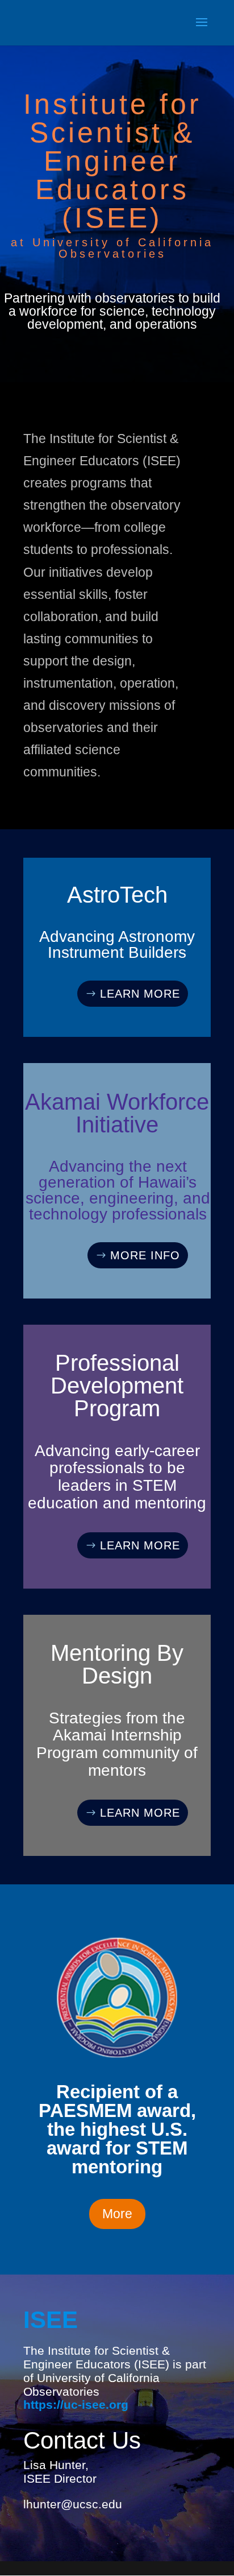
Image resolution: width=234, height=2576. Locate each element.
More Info (145, 1255)
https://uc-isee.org (76, 2405)
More (117, 2214)
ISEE (51, 2320)
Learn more (140, 994)
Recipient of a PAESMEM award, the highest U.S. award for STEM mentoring (117, 2129)
